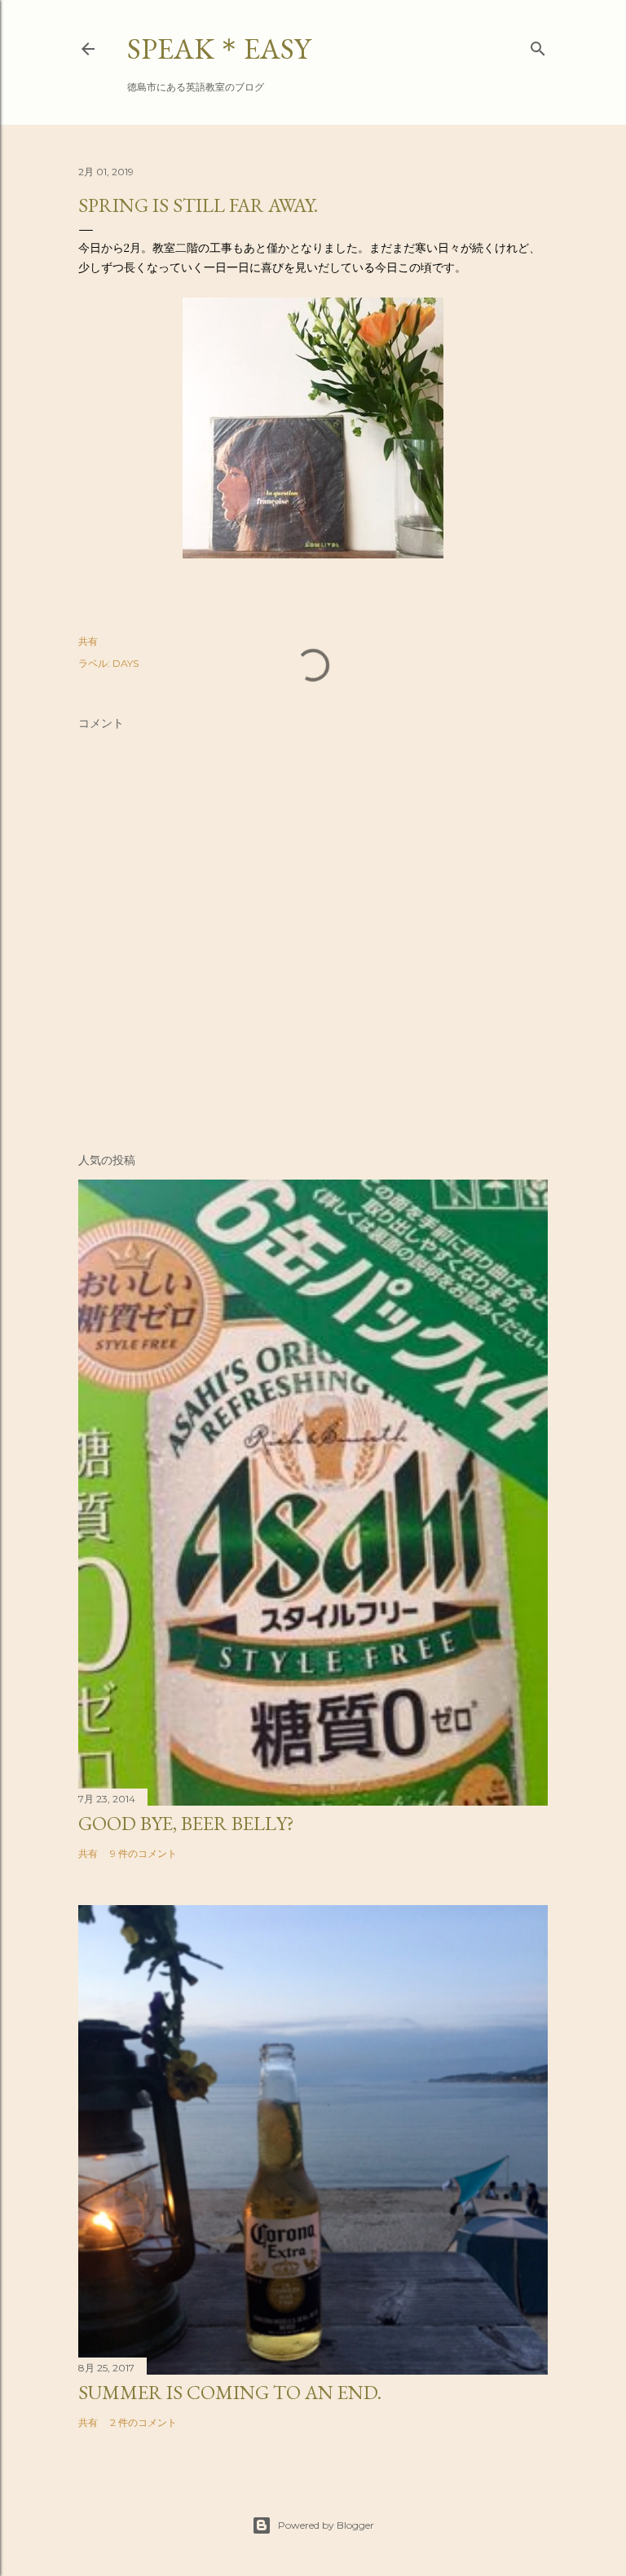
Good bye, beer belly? (186, 1823)
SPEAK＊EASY (219, 49)
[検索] (538, 45)
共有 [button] (88, 641)
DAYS (126, 663)
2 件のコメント (143, 2422)
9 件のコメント (143, 1853)
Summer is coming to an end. (230, 2392)
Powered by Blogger (326, 2525)
